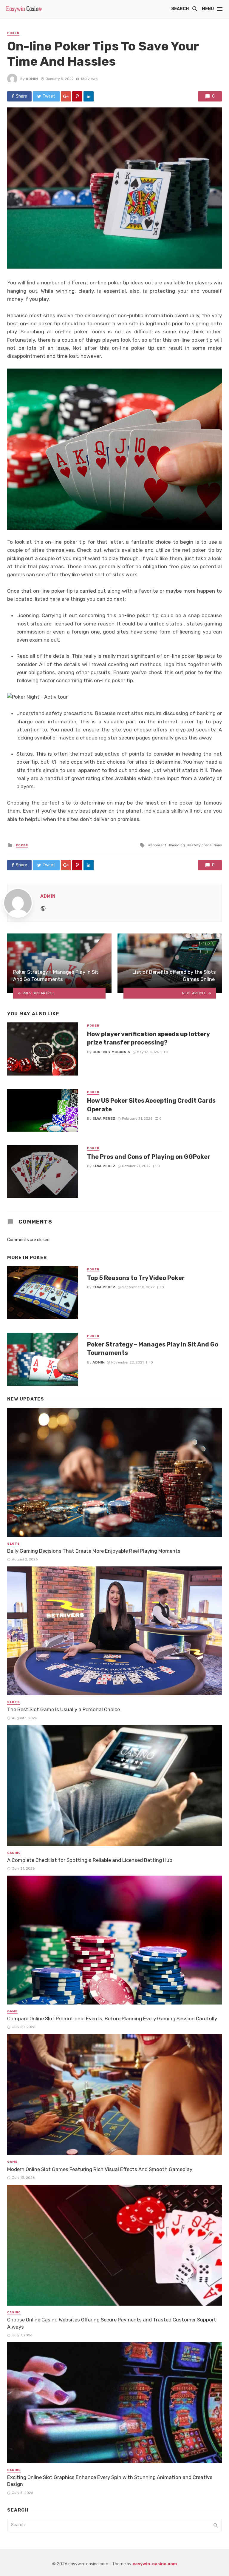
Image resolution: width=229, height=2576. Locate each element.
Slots (14, 1544)
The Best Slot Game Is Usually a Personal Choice (64, 1709)
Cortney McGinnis (111, 1052)
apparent (158, 845)
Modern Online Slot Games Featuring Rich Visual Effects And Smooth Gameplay (100, 2169)
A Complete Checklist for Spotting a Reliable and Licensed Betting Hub (90, 1860)
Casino (14, 1853)
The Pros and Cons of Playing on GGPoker (149, 1157)
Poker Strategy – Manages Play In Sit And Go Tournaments (153, 1349)
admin (32, 79)
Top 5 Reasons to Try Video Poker (136, 1278)
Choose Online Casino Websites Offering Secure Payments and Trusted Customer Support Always (112, 2323)
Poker (13, 33)
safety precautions (206, 845)
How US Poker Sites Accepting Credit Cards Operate (151, 1105)
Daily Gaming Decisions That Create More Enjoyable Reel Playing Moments (94, 1551)
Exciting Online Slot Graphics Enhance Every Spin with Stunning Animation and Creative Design (110, 2481)
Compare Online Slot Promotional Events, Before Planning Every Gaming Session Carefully (112, 2019)
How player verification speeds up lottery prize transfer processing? (148, 1038)
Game (12, 2011)
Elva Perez (104, 1118)
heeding (178, 845)
